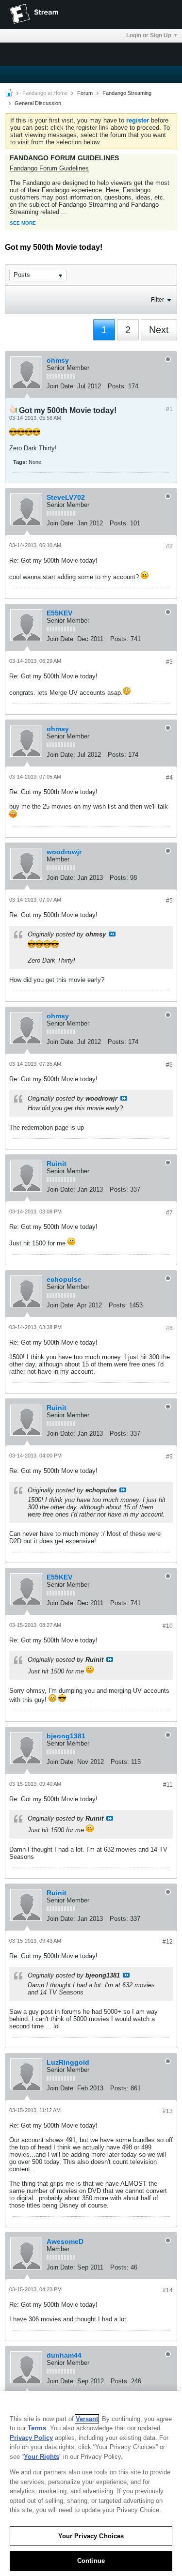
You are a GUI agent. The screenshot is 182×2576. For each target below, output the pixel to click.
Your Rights (41, 2457)
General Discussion (38, 103)
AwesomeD (65, 2241)
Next (159, 330)
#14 (168, 2290)
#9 (169, 1457)
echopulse (64, 1279)
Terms (37, 2428)
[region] (91, 2484)
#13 (168, 2111)
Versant (87, 2419)
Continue (91, 2561)
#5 (169, 901)
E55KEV (59, 613)
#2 (169, 546)
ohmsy (58, 360)
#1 (169, 409)
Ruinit (57, 1164)
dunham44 (64, 2355)
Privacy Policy (31, 2438)
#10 (168, 1626)
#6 (169, 1065)
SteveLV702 (66, 497)
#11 (168, 1785)
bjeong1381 (66, 1736)
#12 (168, 1942)
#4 (169, 778)
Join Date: (61, 386)
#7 (169, 1212)
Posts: (117, 386)
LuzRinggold (68, 2062)
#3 (169, 662)
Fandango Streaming (127, 93)
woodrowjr (64, 852)
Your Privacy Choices (91, 2536)
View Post (112, 934)
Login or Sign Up (149, 35)
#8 (169, 1328)
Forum (85, 93)
